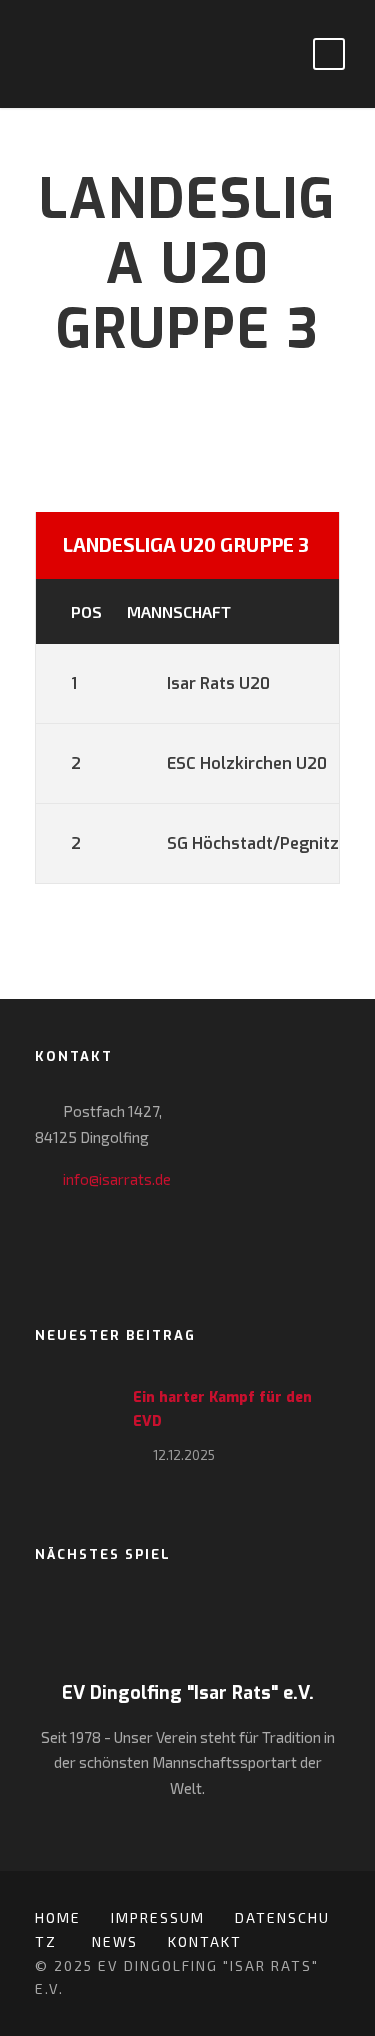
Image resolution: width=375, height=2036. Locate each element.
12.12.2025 (184, 1455)
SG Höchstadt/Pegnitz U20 (270, 843)
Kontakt (205, 1941)
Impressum (158, 1917)
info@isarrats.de (117, 1179)
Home (58, 1917)
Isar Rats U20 (218, 683)
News (115, 1941)
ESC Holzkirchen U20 (247, 763)
